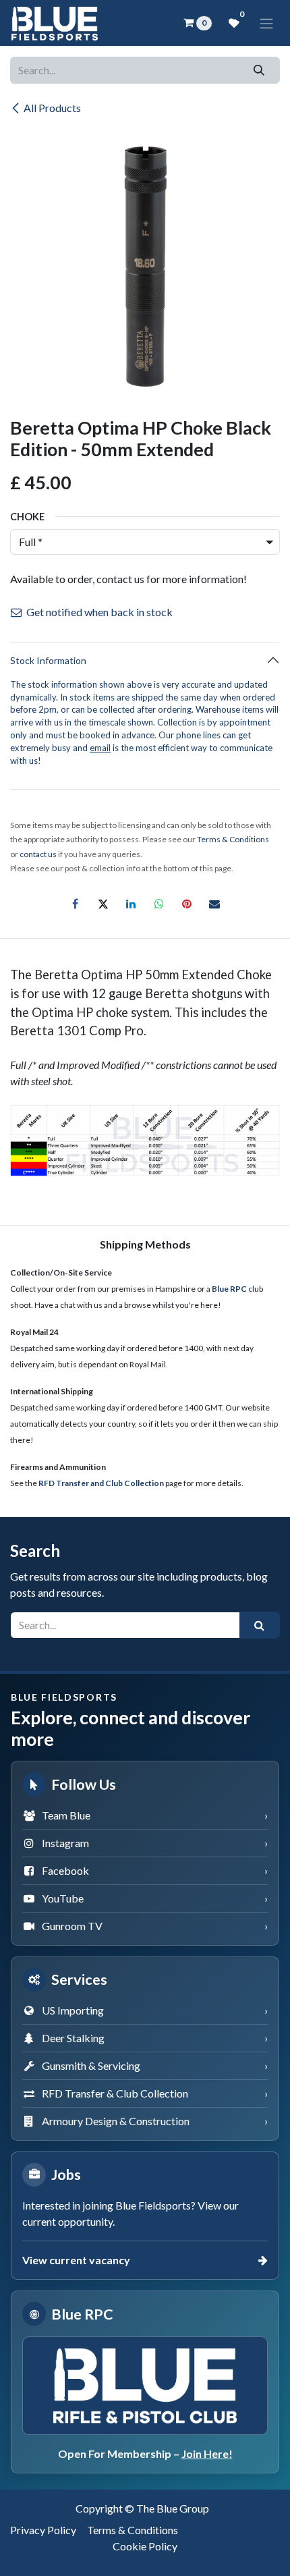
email (100, 748)
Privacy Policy (43, 2530)
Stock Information (48, 660)
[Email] (214, 904)
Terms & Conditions (133, 2530)
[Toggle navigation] (266, 23)
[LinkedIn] (131, 904)
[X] (103, 904)
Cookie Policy (145, 2546)
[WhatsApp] (159, 904)
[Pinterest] (187, 904)
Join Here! (207, 2454)
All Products (52, 108)
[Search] (259, 70)
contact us (38, 854)
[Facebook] (76, 904)
